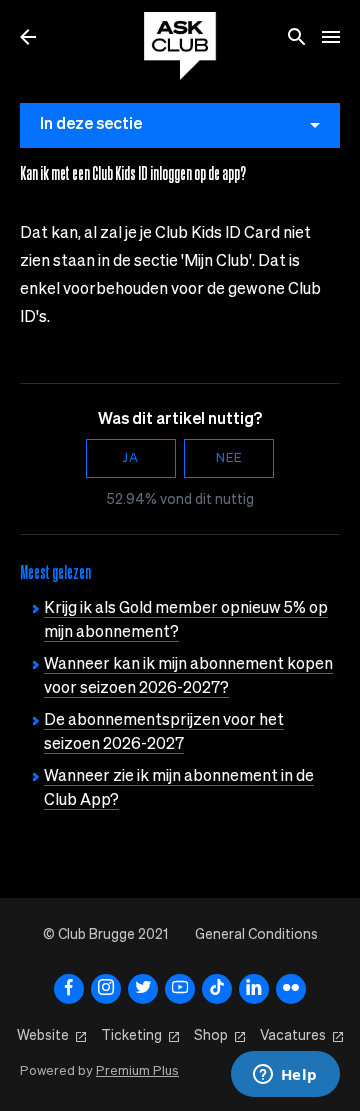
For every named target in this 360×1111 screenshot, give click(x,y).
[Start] (180, 46)
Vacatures (293, 1036)
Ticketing (131, 1036)
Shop (211, 1036)
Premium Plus (137, 1071)
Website (43, 1036)
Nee (229, 458)
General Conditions (256, 935)
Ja (131, 458)
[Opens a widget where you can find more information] (285, 1076)
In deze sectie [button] (91, 125)
